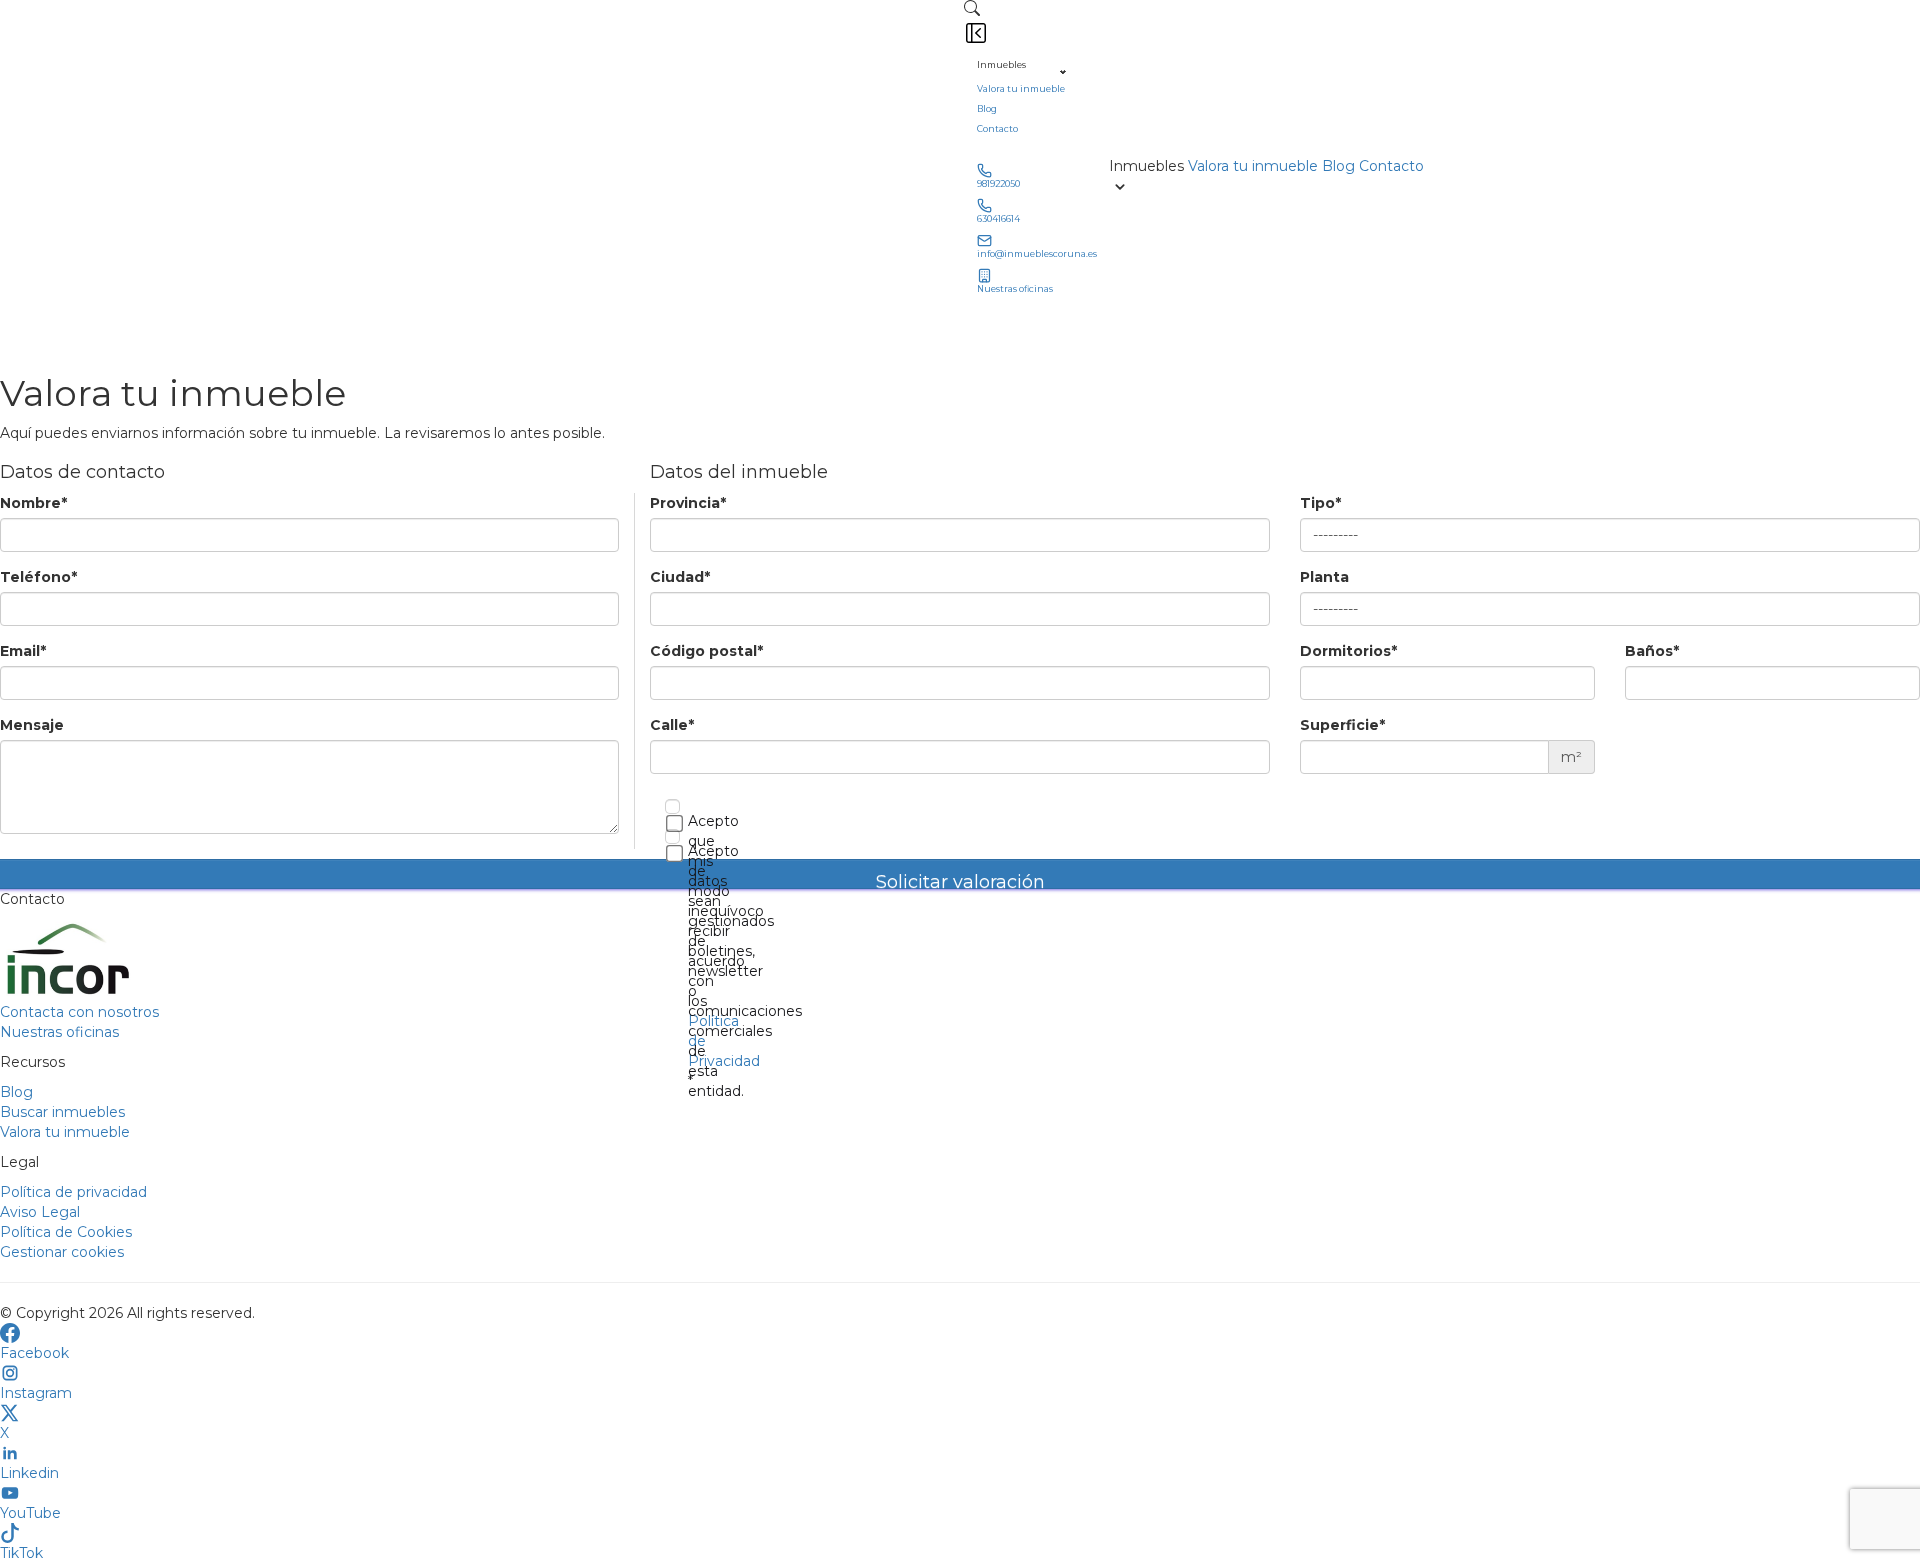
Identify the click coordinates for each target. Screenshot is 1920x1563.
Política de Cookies (66, 1232)
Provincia (688, 503)
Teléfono (38, 577)
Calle (672, 725)
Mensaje (32, 725)
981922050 (998, 184)
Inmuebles (1001, 65)
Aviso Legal (40, 1212)
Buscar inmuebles (62, 1112)
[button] (972, 8)
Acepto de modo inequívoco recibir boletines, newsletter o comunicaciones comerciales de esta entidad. (678, 971)
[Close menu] (976, 33)
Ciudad (680, 577)
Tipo (1320, 503)
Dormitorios (1348, 651)
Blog (987, 109)
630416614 (998, 219)
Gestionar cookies (62, 1252)
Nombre (33, 503)
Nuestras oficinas (1015, 289)
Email (23, 651)
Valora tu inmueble (1021, 89)
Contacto (997, 129)
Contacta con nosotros (79, 1012)
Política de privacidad (73, 1192)
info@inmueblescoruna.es (1037, 254)
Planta (1324, 577)
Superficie (1342, 725)
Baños (1652, 651)
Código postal (706, 651)
